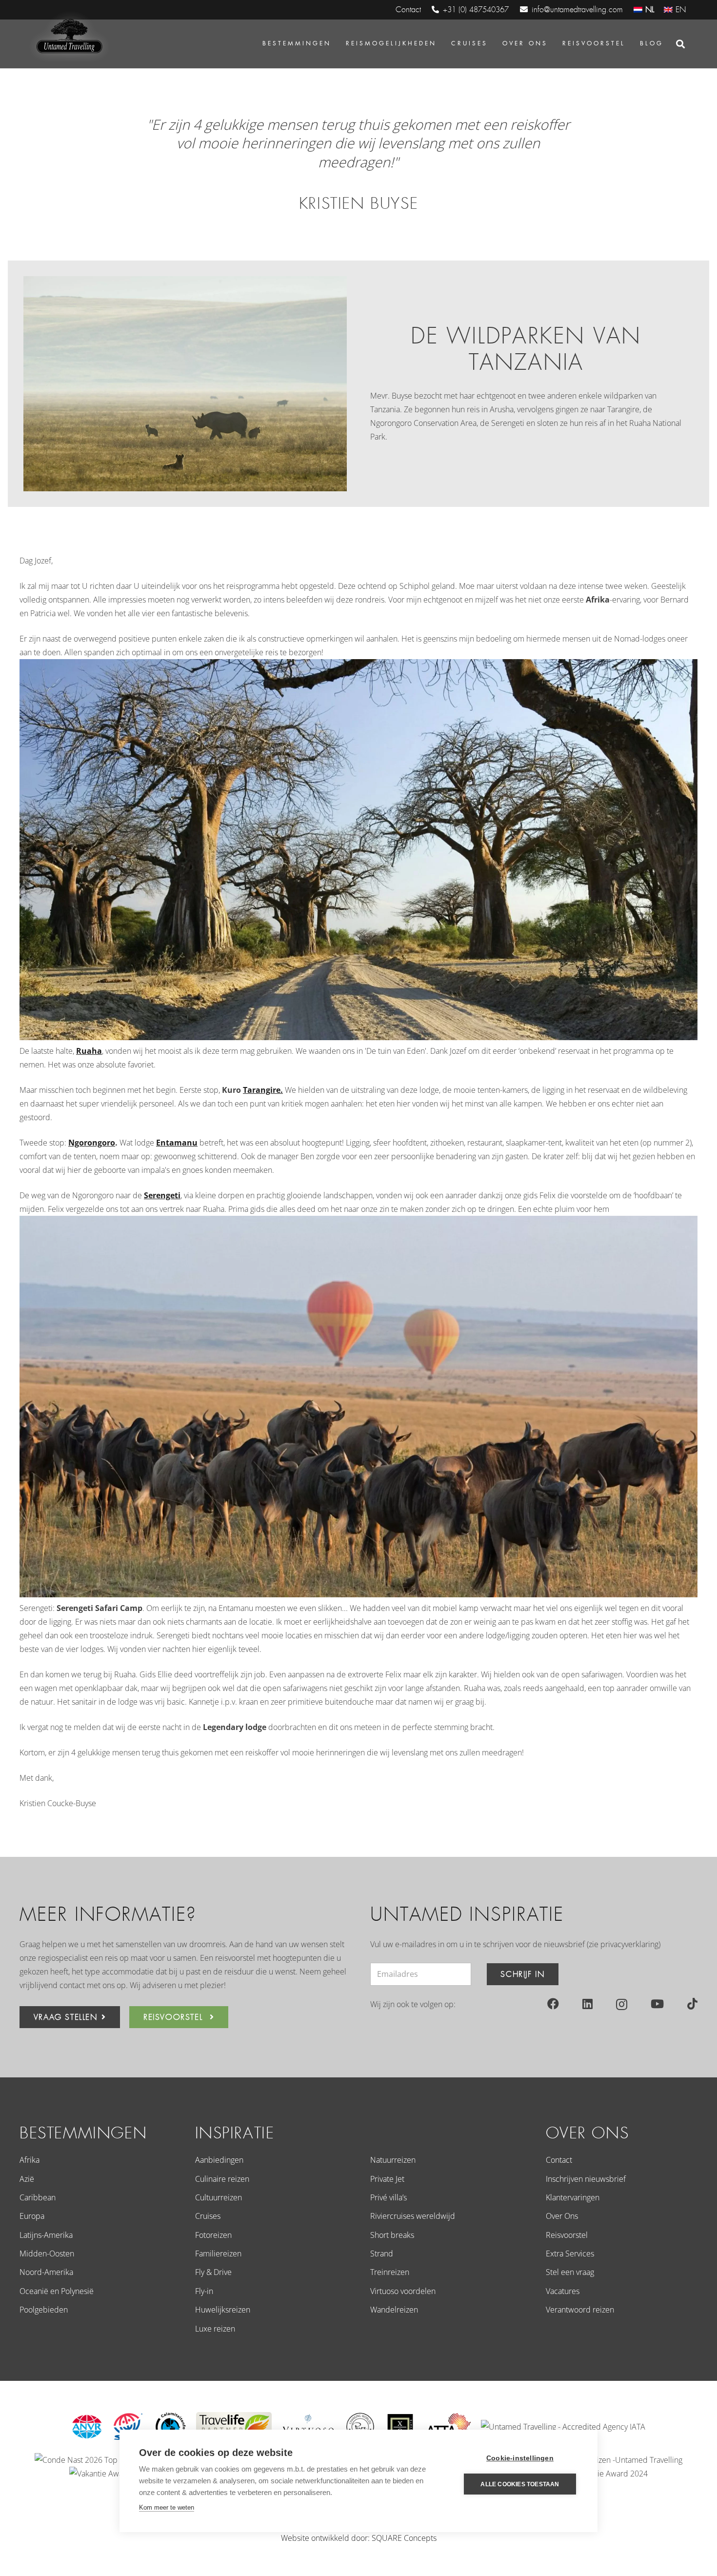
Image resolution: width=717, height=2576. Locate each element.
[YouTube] (657, 2004)
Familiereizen (218, 2254)
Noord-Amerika (46, 2272)
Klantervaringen (573, 2197)
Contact (559, 2160)
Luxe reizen (215, 2329)
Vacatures (563, 2291)
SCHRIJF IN (522, 1974)
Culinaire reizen (222, 2179)
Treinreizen (390, 2272)
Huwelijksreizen (223, 2310)
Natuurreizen (393, 2160)
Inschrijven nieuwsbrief (586, 2179)
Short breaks (392, 2235)
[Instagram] (622, 2004)
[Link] (68, 37)
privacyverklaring (629, 1944)
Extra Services (570, 2254)
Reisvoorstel (567, 2235)
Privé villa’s (388, 2197)
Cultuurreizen (219, 2197)
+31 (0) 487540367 (476, 10)
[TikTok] (692, 2004)
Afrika (30, 2160)
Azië (27, 2179)
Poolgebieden (44, 2310)
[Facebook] (553, 2004)
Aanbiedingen (219, 2160)
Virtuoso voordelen (403, 2291)
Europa (32, 2216)
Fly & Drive (213, 2272)
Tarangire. (263, 1090)
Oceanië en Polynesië (57, 2291)
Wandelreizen (394, 2310)
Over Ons (562, 2216)
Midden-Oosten (47, 2254)
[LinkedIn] (588, 2004)
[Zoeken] (680, 44)
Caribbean (38, 2197)
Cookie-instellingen (520, 2458)
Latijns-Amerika (46, 2235)
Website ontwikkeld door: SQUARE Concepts (359, 2538)
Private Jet (387, 2179)
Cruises (208, 2216)
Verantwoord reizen (580, 2310)
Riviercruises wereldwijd (413, 2216)
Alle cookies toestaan (520, 2484)
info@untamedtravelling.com (577, 10)
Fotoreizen (213, 2235)
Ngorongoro (92, 1143)
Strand (382, 2254)
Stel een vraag (570, 2272)
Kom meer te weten (167, 2507)
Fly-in (204, 2291)
